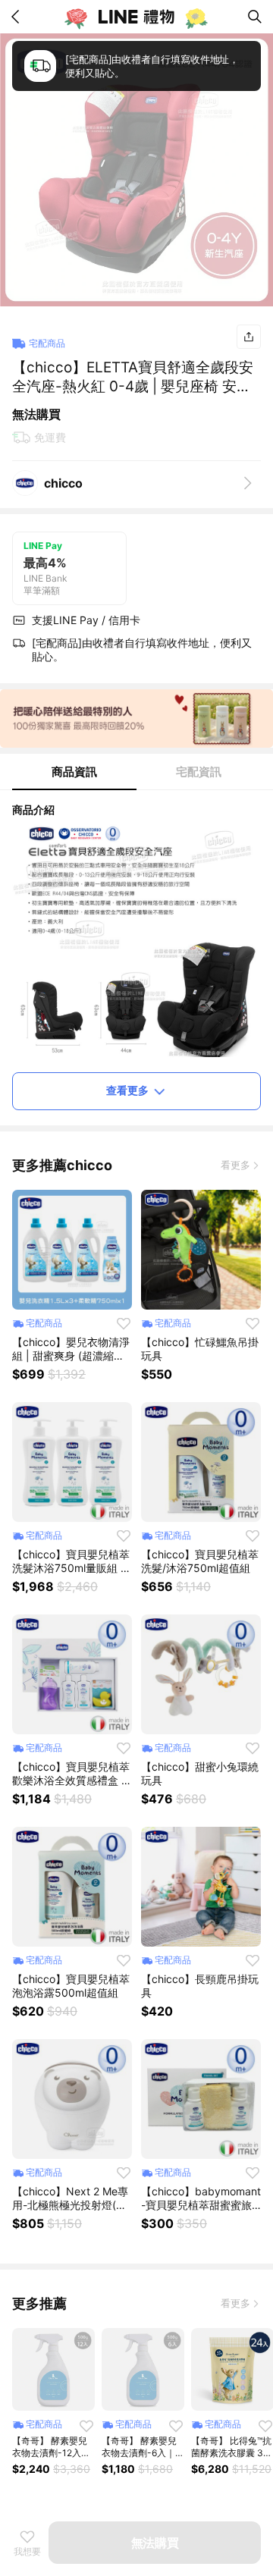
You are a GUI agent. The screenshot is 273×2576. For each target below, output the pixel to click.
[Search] (255, 17)
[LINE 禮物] (136, 17)
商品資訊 (74, 772)
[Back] (18, 17)
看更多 (235, 1165)
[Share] (249, 337)
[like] (124, 1323)
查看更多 (127, 1090)
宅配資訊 (199, 772)
